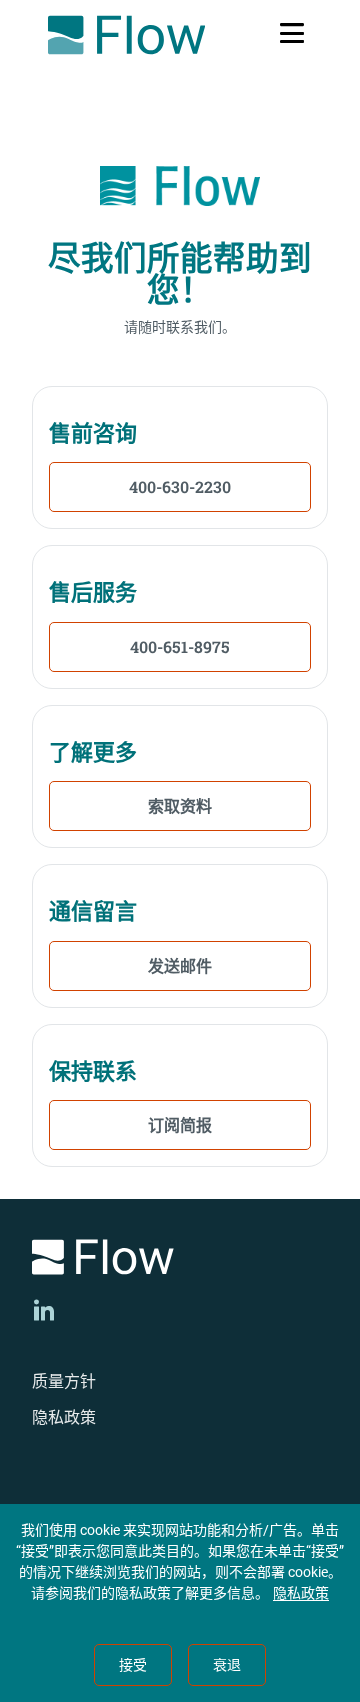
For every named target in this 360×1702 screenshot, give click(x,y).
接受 (133, 1665)
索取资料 (180, 805)
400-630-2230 (180, 486)
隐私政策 (64, 1417)
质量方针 (64, 1381)
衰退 (227, 1665)
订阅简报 (180, 1124)
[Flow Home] (126, 35)
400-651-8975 (180, 646)
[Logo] (180, 1260)
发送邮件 (180, 965)
